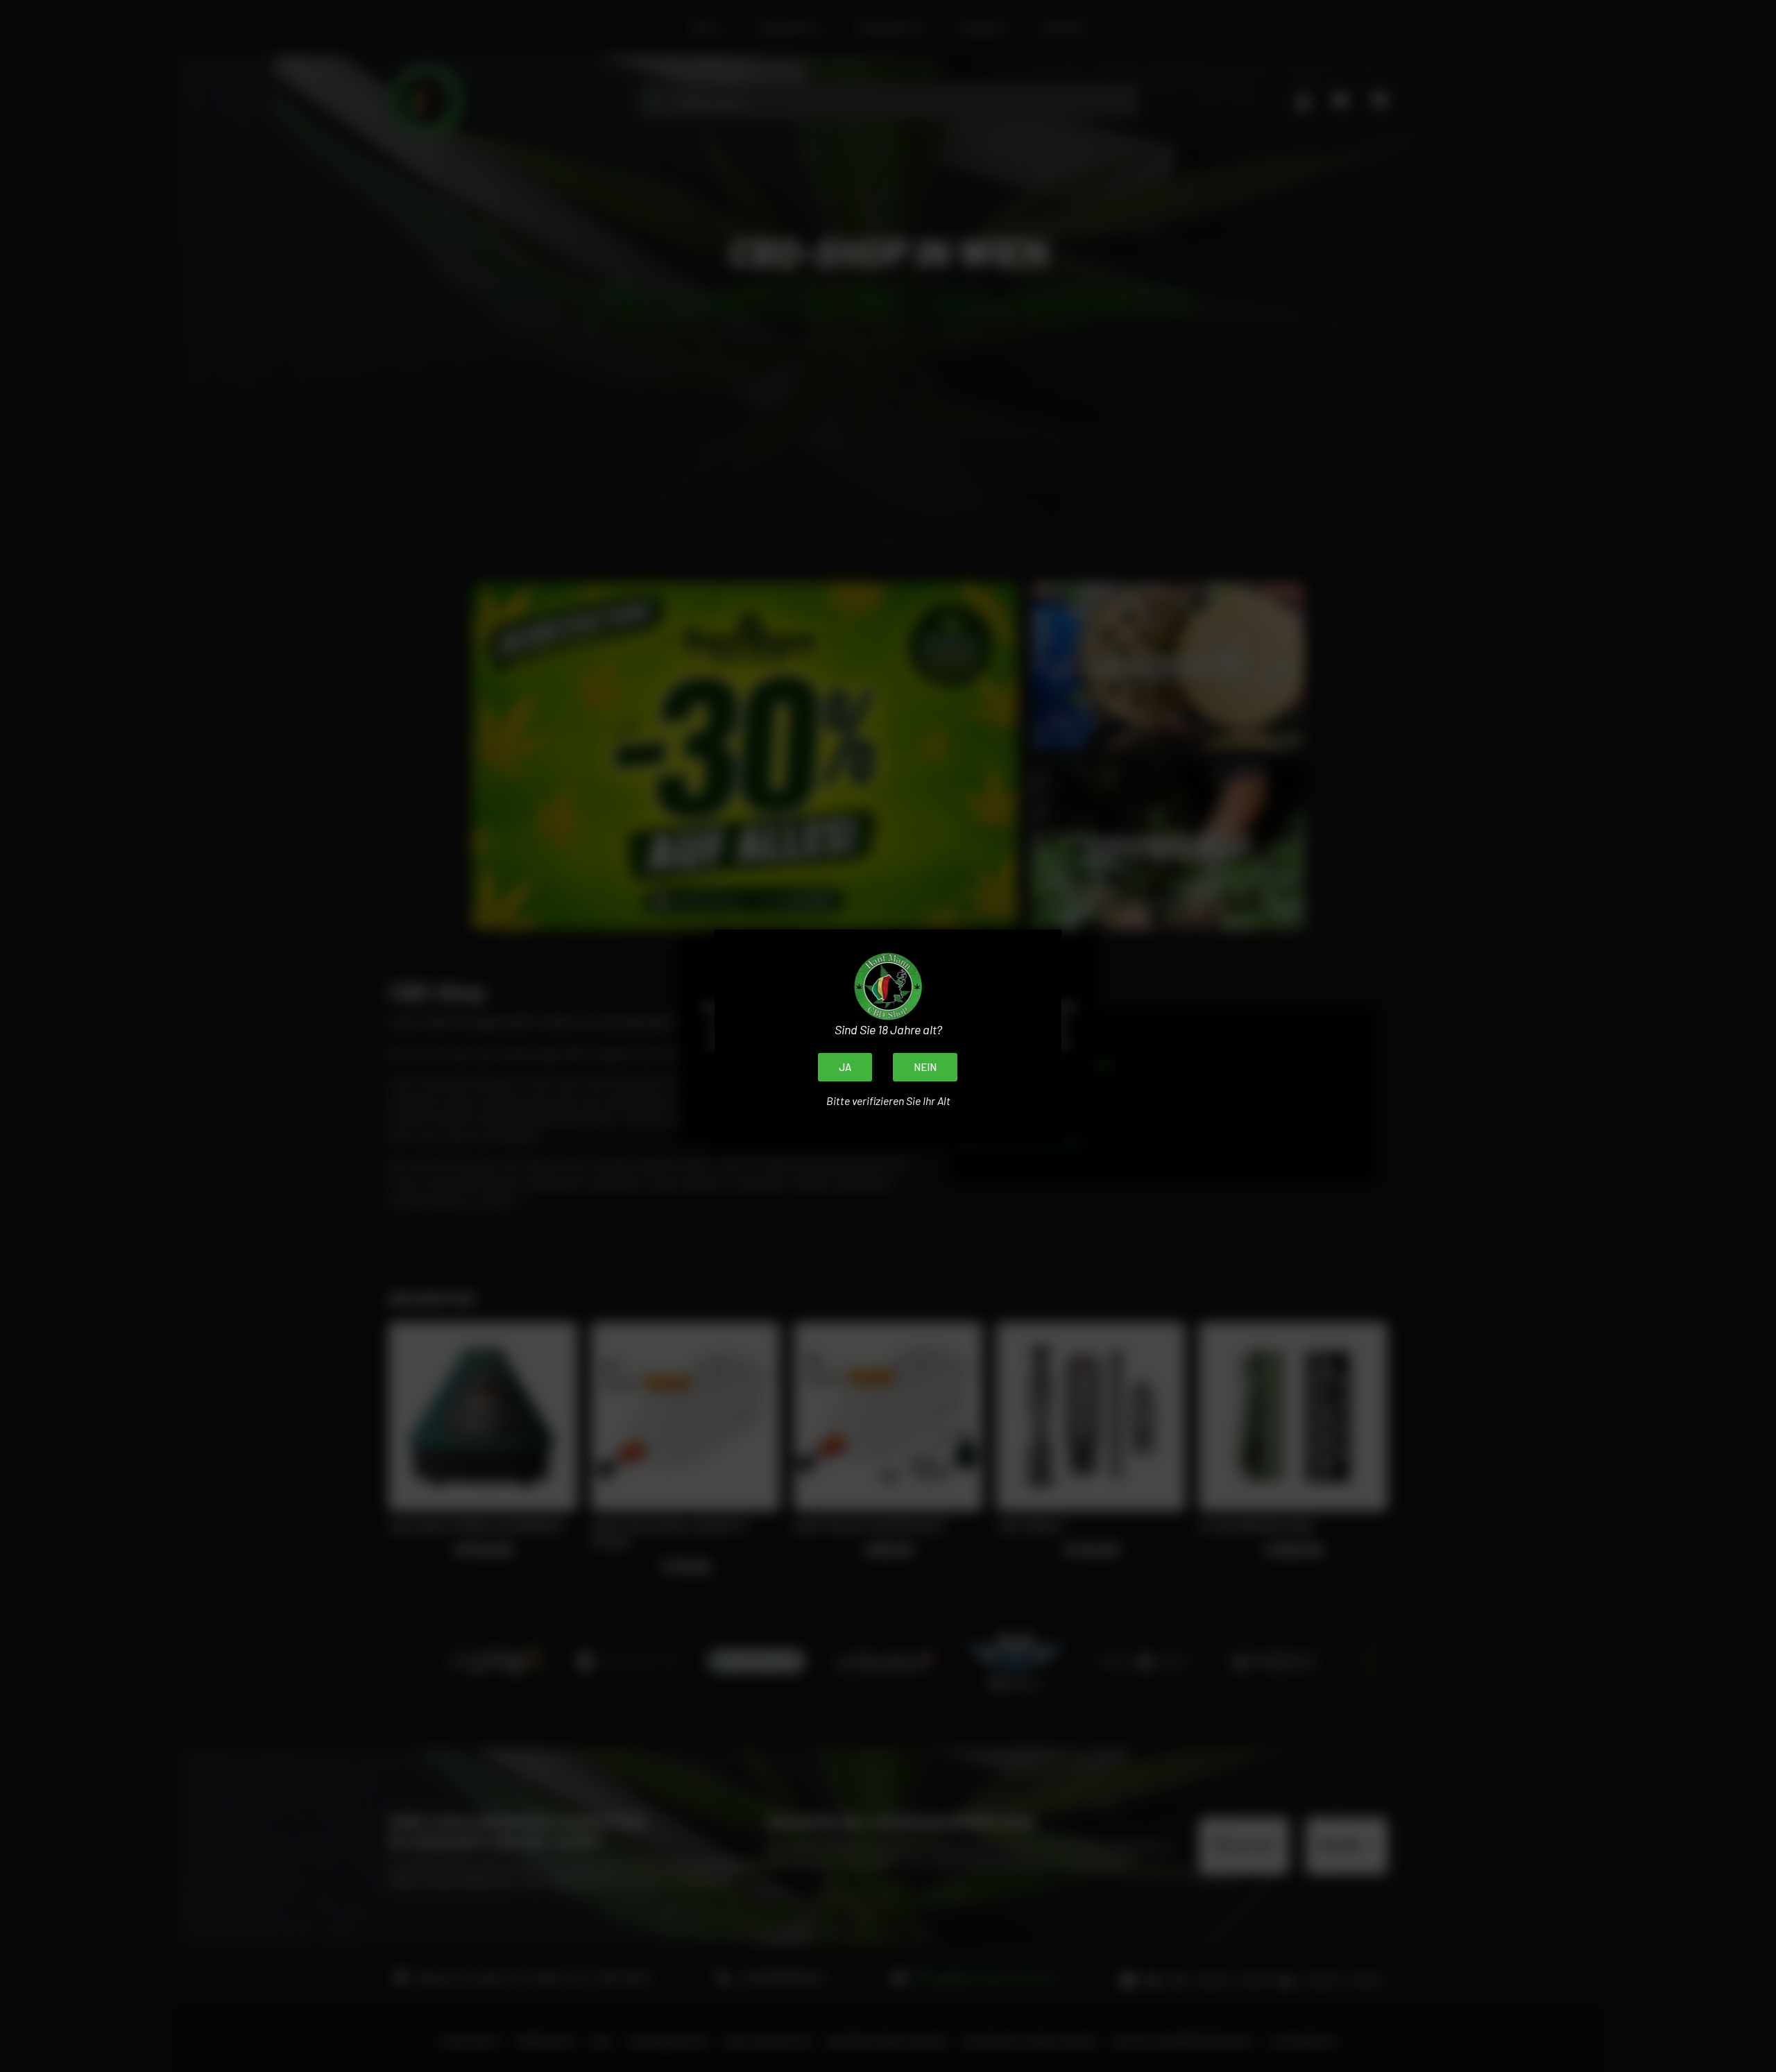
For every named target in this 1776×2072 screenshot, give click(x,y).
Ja (845, 1067)
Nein (925, 1067)
